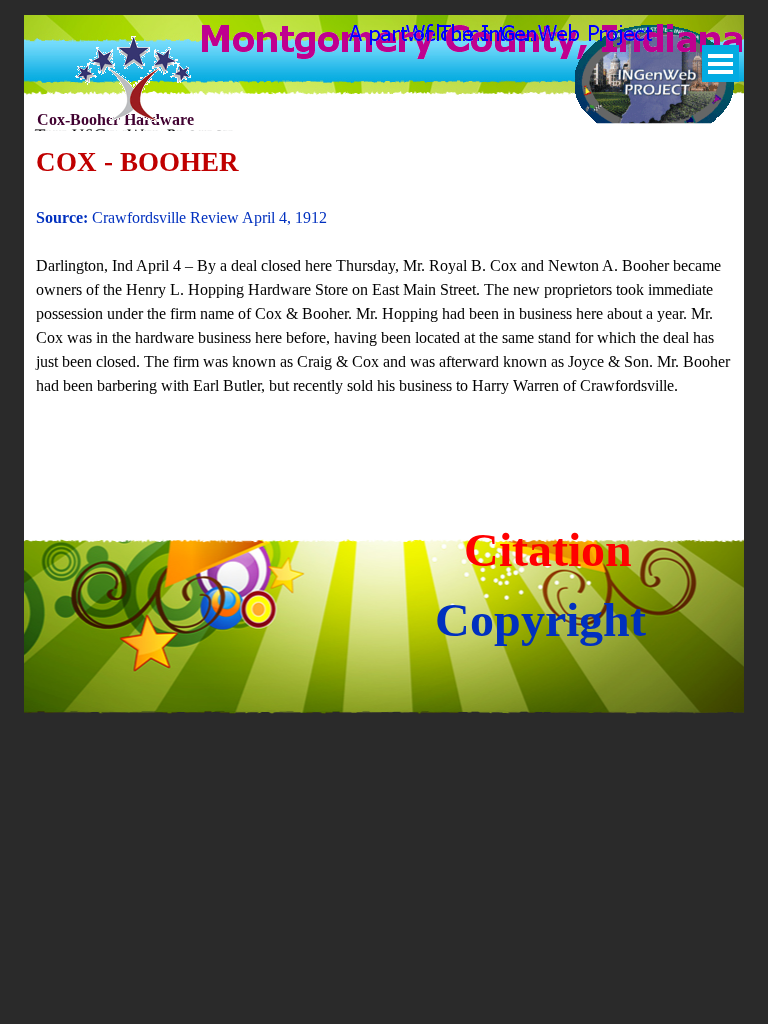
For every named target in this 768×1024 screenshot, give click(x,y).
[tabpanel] (385, 282)
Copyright (540, 619)
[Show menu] (720, 63)
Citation (548, 549)
